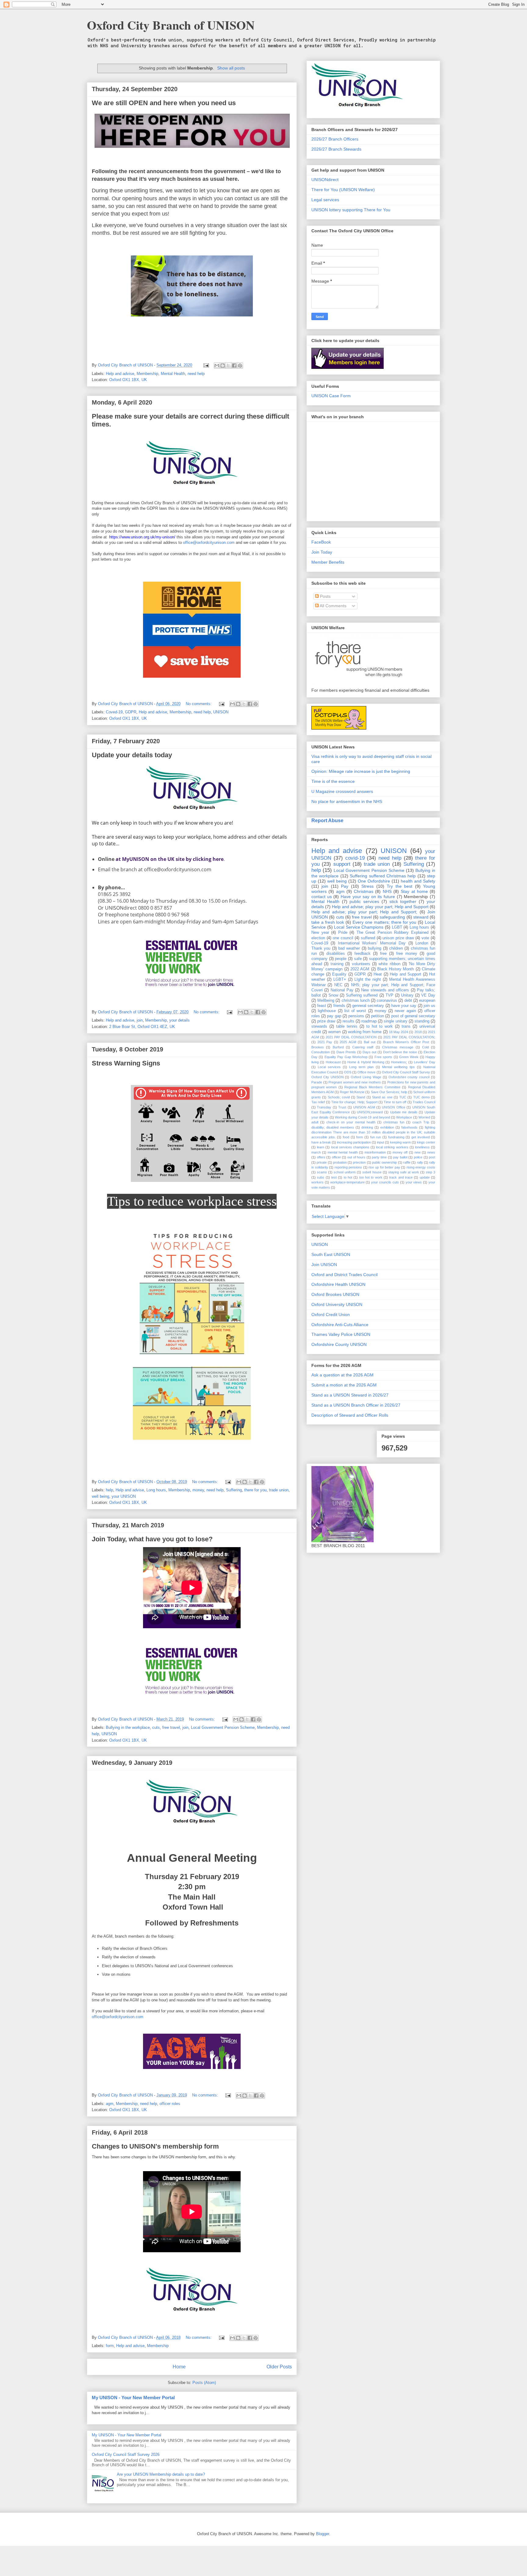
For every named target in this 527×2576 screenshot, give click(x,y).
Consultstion (321, 1052)
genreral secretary (368, 1006)
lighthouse (327, 1011)
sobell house (372, 1172)
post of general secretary (413, 1016)
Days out (369, 1052)
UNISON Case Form (331, 396)
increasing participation (354, 1142)
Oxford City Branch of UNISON (171, 25)
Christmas (364, 891)
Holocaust (333, 1062)
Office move (366, 1072)
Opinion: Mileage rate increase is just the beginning (361, 771)
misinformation (375, 1152)
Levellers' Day (425, 1062)
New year (320, 933)
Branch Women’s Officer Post (406, 1042)
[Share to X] (228, 366)
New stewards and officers (385, 990)
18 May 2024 (398, 1032)
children (396, 948)
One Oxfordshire (374, 881)
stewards (319, 1026)
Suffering (234, 1490)
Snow (333, 995)
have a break (321, 1142)
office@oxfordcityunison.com (209, 542)
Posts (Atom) (204, 2383)
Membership (147, 374)
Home (179, 2367)
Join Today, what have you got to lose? (152, 1539)
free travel (171, 1727)
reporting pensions (348, 1167)
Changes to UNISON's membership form (155, 2146)
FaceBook (321, 542)
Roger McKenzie (352, 1092)
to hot (348, 1177)
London (422, 943)
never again (405, 1011)
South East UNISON (331, 1254)
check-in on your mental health (351, 1122)
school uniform (345, 1172)
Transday (324, 1107)
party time (379, 1157)
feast (322, 1006)
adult (315, 1122)
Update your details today (132, 755)
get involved (421, 1137)
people (341, 959)
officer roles (170, 2104)
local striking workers (392, 1147)
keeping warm (400, 1142)
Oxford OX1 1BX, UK (128, 380)
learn (321, 1147)
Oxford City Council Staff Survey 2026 (126, 2455)
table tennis (347, 1026)
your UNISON (124, 1496)
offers (321, 1157)
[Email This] (217, 366)
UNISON (221, 712)
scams (322, 1172)
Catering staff (363, 1047)
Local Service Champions (359, 927)
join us (429, 1006)
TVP (389, 995)
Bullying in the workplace (128, 1727)
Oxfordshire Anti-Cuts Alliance (340, 1325)
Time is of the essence (333, 781)
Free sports (383, 1057)
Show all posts (231, 68)
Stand (361, 1097)
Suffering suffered (362, 995)
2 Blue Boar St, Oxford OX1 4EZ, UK (142, 1027)
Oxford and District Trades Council (344, 1275)
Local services (329, 1067)
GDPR (131, 712)
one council (343, 938)
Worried (424, 1117)
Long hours (156, 1490)
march (316, 1152)
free (383, 954)
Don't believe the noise (400, 1052)
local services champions (350, 1147)
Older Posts (279, 2367)
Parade (317, 1082)
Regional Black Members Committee (372, 1087)
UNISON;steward (370, 1112)
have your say (404, 1006)
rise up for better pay (384, 1167)
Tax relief (318, 1102)
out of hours (356, 1157)
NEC (338, 985)
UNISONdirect (325, 180)
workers (317, 1182)
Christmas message (398, 1047)
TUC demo (421, 1097)
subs (321, 1177)
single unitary (395, 1021)
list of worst (355, 1011)
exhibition (387, 1127)
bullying (375, 948)
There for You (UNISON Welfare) (343, 190)
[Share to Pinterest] (240, 366)
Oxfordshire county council (409, 1077)
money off (400, 1152)
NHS (387, 891)
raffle (407, 1162)
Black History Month (396, 969)
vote (425, 938)
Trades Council (424, 1102)
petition (378, 1016)
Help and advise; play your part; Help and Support (380, 907)
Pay (345, 886)
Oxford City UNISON (328, 1077)
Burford (338, 1047)
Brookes (318, 1047)
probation (340, 1162)
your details (179, 1020)
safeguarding (392, 917)
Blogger (323, 2534)
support (342, 864)
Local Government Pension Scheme (223, 1727)
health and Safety (418, 881)
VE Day (428, 995)
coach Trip (421, 1122)
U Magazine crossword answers (342, 791)
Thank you (321, 948)
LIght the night (368, 979)
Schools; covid (339, 1097)
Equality (339, 974)
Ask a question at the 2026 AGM (342, 1375)
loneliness (422, 1147)
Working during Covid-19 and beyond (362, 1117)
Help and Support (405, 974)
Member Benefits (328, 562)
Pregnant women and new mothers (355, 1082)
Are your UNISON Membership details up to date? (161, 2474)
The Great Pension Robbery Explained (393, 933)
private (322, 1162)
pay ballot (400, 1157)
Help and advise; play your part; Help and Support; (364, 912)
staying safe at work (404, 1172)
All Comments (333, 606)
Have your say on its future (368, 897)
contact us (322, 897)
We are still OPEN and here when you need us (164, 103)
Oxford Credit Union (331, 1315)
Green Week (409, 1057)
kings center (426, 1142)
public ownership (384, 1162)
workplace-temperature (348, 1182)
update (425, 1177)
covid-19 (355, 858)
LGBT (397, 927)
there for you (255, 1490)
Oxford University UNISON (337, 1304)
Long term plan (361, 1067)
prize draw (326, 1021)
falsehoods (409, 1127)
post (432, 1157)
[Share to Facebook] (234, 366)
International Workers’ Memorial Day (372, 943)
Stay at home (414, 891)
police (418, 1157)
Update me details (404, 1112)
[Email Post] (206, 365)
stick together (403, 901)
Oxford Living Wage (366, 1077)
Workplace (404, 1117)
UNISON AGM (364, 1107)
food (346, 1137)
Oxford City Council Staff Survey (406, 1072)
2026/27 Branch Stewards (336, 149)
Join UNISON (324, 1265)
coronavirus (387, 1001)
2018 (418, 1032)
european (427, 1001)
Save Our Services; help (389, 1092)
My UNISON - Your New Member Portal (133, 2398)
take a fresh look (328, 922)
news (431, 1152)
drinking (367, 1127)
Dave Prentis (346, 1052)
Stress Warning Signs (126, 1063)
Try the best (400, 886)
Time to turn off (395, 1102)
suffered (368, 938)
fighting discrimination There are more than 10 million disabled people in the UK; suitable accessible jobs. (373, 1132)
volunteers (361, 964)
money (198, 1490)
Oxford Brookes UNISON (335, 1294)
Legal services (325, 200)
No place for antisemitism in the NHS (347, 801)
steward (421, 917)
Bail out (370, 1042)
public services (364, 901)
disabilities (336, 954)
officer (336, 1157)
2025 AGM (348, 1042)
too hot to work (371, 1177)
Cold (425, 1047)
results (348, 1021)
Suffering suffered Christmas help (383, 876)
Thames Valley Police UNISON (341, 1334)
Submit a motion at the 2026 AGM (344, 1385)
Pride (343, 933)
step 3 (430, 1172)
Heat (378, 974)
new (418, 1152)
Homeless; (399, 1062)
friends (339, 1006)
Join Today (322, 552)
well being (100, 1496)
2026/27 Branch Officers (335, 139)
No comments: (199, 704)
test (334, 1177)
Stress (367, 886)
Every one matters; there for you (384, 922)
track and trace (401, 1177)
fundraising (396, 1137)
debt (408, 1001)
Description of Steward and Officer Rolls (350, 1415)
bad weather (349, 948)
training (337, 964)
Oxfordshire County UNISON (339, 1344)
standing (422, 1021)
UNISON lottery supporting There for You (351, 210)
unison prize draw (398, 938)
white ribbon (389, 964)
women (334, 1032)
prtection (359, 1162)
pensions (356, 1016)
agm (110, 2104)
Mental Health (173, 374)
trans (406, 1026)
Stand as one (382, 1097)
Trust (342, 1107)
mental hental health (342, 1152)
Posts (325, 596)
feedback (362, 954)
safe (358, 959)
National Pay (342, 990)
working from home (365, 1032)
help (109, 1490)
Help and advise (120, 374)
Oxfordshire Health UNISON (338, 1284)
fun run (376, 1137)
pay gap (334, 1016)
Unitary (407, 995)
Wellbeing (326, 1001)
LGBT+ (340, 979)
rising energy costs (421, 1167)
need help (196, 374)
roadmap (369, 1021)
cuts (156, 1727)
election (318, 938)
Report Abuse (327, 820)
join (140, 1020)
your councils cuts (385, 1182)
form (110, 2346)
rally (420, 1162)
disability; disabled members (333, 1127)
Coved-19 (114, 712)
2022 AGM (360, 969)
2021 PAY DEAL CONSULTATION (351, 1037)
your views (414, 1182)
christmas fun (394, 1122)
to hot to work (380, 1026)
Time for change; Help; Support (354, 1102)
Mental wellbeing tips (398, 1067)
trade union (279, 1490)
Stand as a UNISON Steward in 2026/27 (350, 1395)
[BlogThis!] (223, 366)
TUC (403, 1097)
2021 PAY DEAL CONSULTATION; (409, 1037)
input (380, 1142)
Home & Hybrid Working (366, 1062)
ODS (348, 1072)
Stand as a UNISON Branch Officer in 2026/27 (356, 1405)
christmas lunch (356, 1001)
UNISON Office (393, 1107)
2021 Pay (325, 1042)
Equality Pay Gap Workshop (346, 1057)
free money (407, 954)
